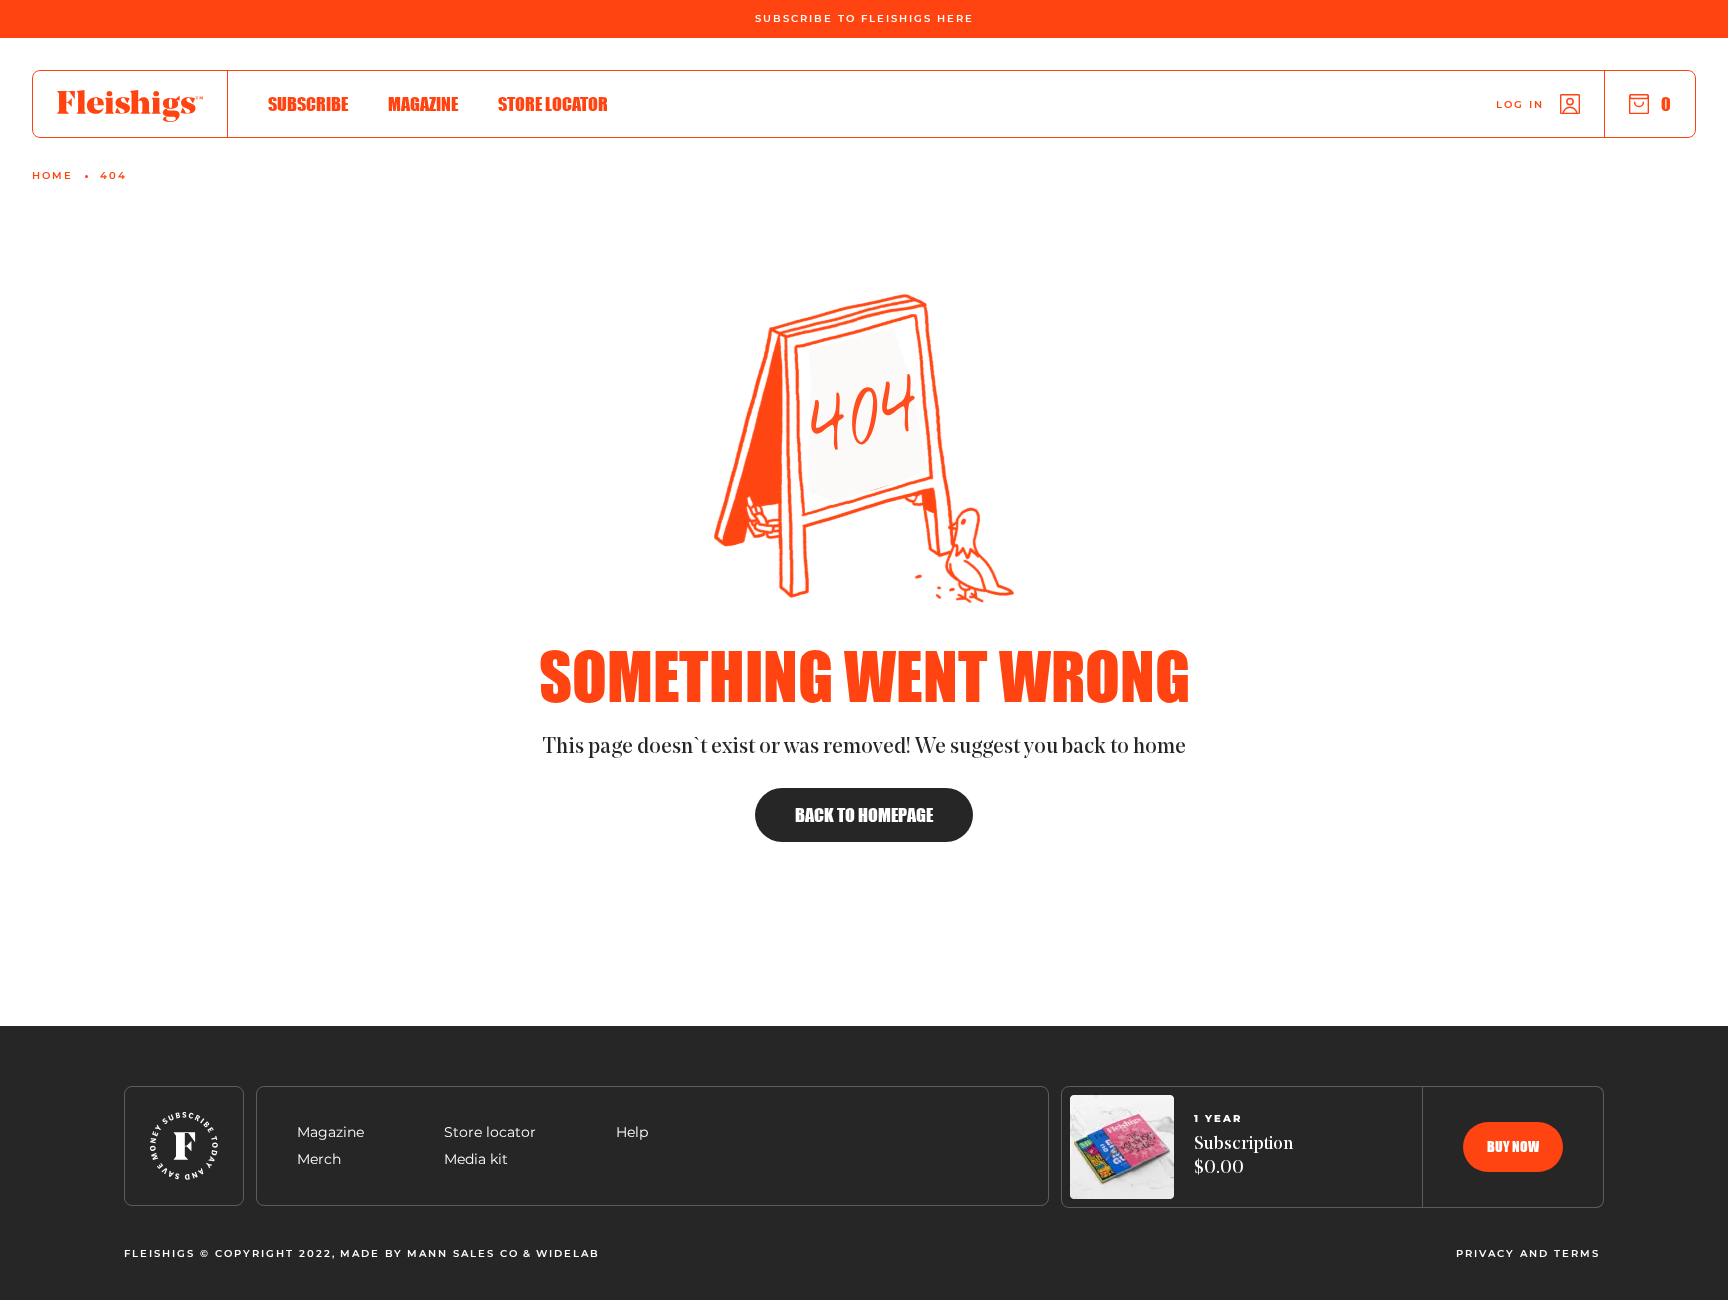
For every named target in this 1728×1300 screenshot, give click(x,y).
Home (52, 176)
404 (113, 176)
